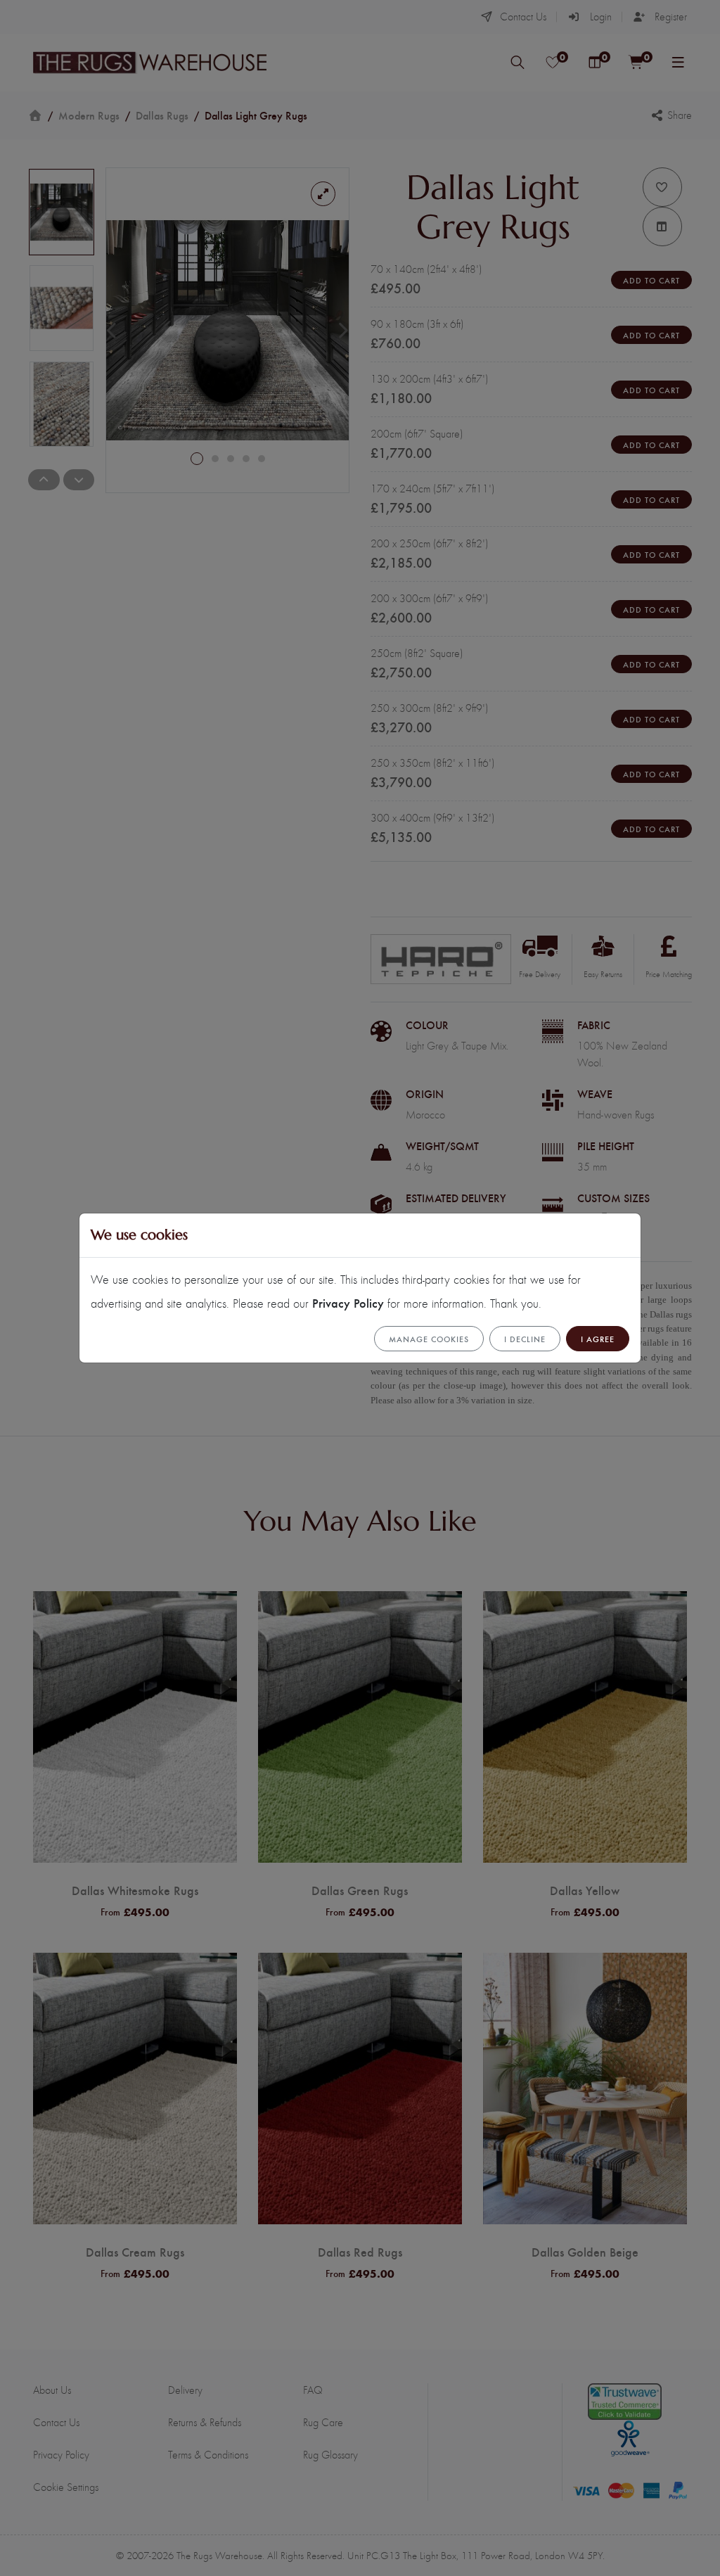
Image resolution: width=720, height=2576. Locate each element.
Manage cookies (429, 1339)
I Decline (525, 1339)
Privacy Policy (348, 1302)
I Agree (598, 1339)
